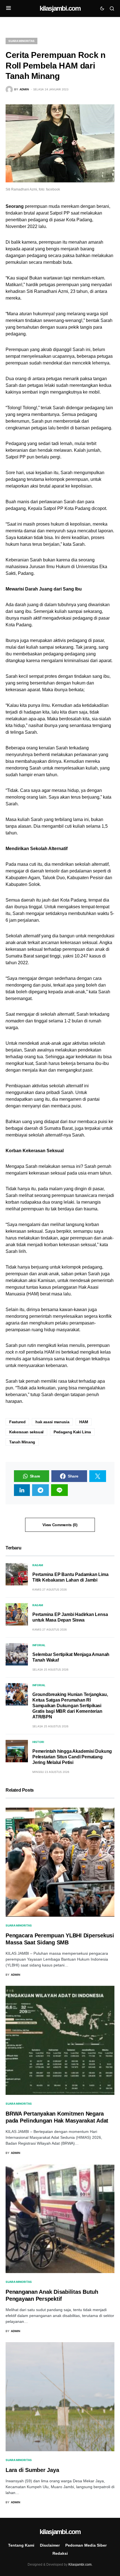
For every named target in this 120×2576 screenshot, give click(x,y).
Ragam (38, 1565)
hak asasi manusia (52, 1422)
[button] (9, 8)
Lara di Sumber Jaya (32, 2470)
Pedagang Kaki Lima (72, 1432)
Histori (38, 1742)
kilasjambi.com (60, 8)
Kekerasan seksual (26, 1432)
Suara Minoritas (21, 41)
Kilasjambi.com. (80, 2565)
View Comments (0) (60, 1525)
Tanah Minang (22, 1442)
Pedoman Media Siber (86, 2545)
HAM (84, 1422)
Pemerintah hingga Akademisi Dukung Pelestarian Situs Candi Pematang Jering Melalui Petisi (72, 1757)
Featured (17, 1422)
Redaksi (60, 2553)
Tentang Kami (21, 2545)
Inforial (39, 1645)
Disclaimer (50, 2545)
